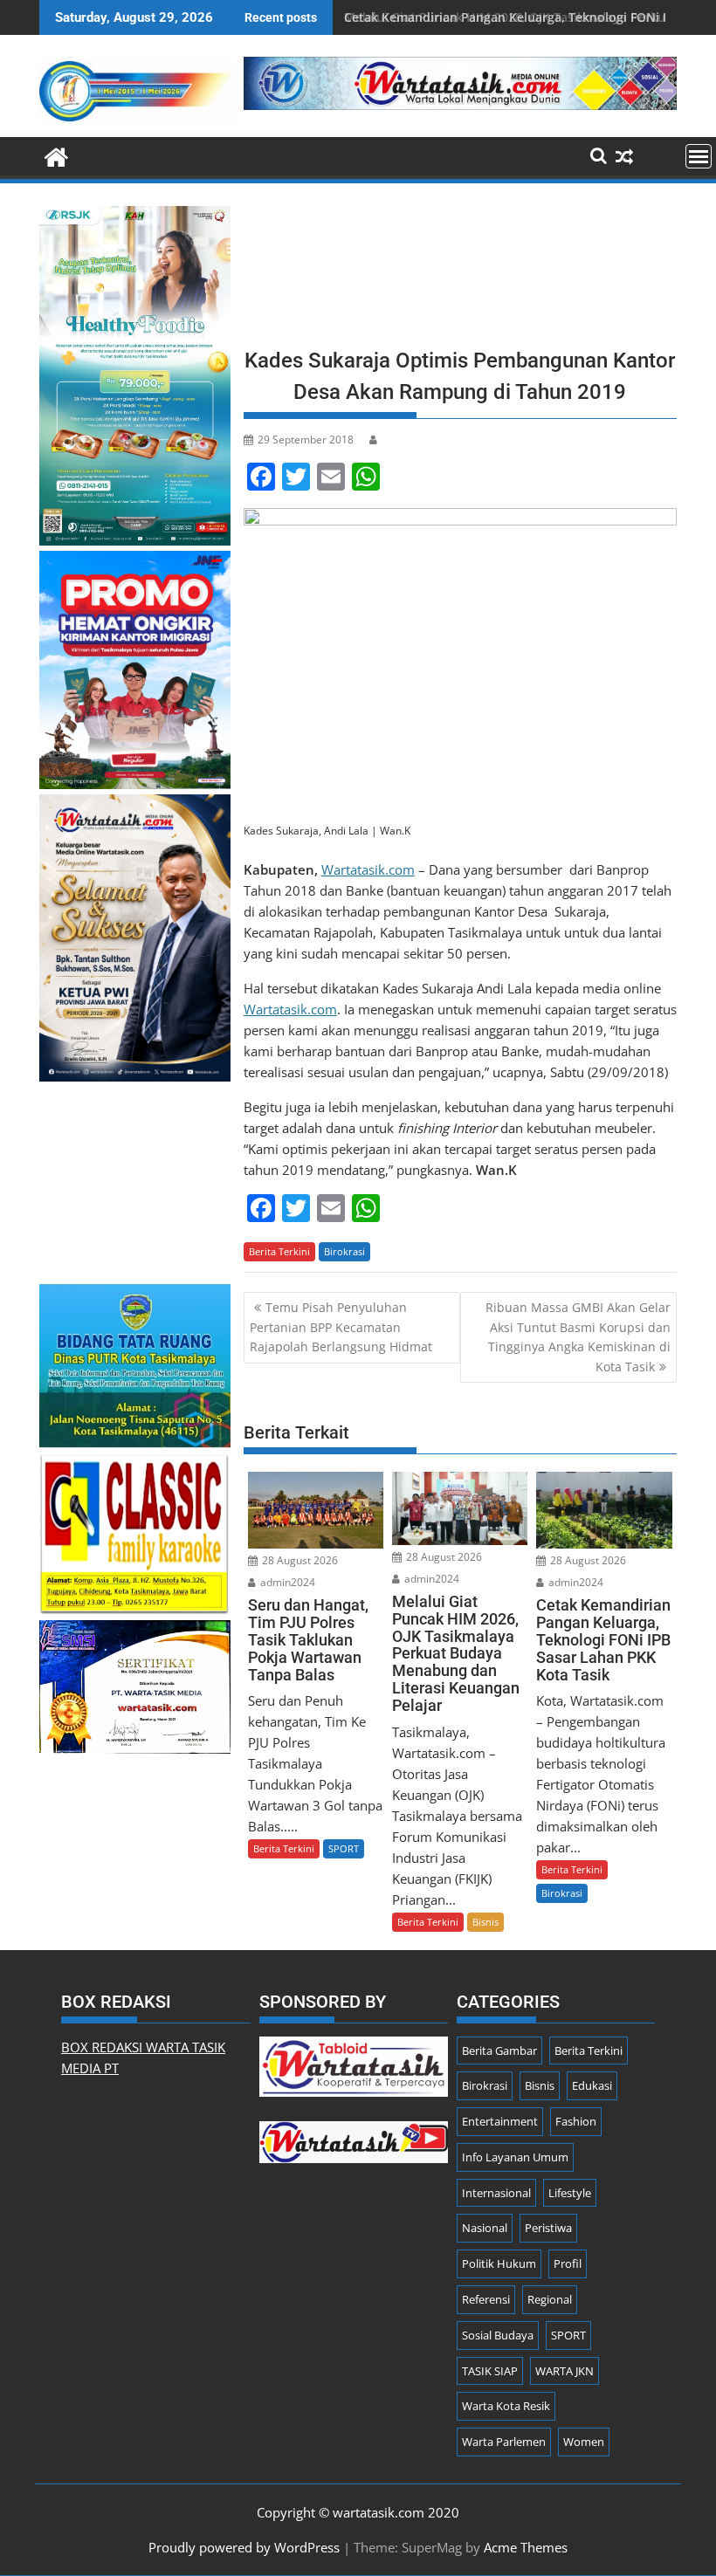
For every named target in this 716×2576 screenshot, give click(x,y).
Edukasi (592, 2085)
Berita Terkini (279, 1251)
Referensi (486, 2299)
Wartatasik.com (368, 869)
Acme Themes (526, 2547)
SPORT (344, 1848)
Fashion (576, 2121)
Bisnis (485, 1922)
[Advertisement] (460, 271)
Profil (568, 2263)
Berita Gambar (499, 2050)
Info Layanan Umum (515, 2157)
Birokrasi (344, 1251)
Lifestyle (570, 2193)
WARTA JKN (565, 2371)
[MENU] (699, 156)
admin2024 (286, 1582)
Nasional (485, 2228)
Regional (550, 2299)
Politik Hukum (499, 2263)
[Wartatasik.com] (56, 155)
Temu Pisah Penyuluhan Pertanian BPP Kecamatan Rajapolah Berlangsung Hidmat (341, 1327)
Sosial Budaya (498, 2335)
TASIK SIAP (490, 2371)
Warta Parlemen (504, 2442)
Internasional (496, 2193)
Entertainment (500, 2121)
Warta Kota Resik (506, 2406)
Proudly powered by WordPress (244, 2547)
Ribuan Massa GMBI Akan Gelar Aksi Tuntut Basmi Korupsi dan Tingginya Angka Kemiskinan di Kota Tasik (578, 1336)
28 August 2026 (299, 1560)
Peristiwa (548, 2228)
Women (584, 2442)
